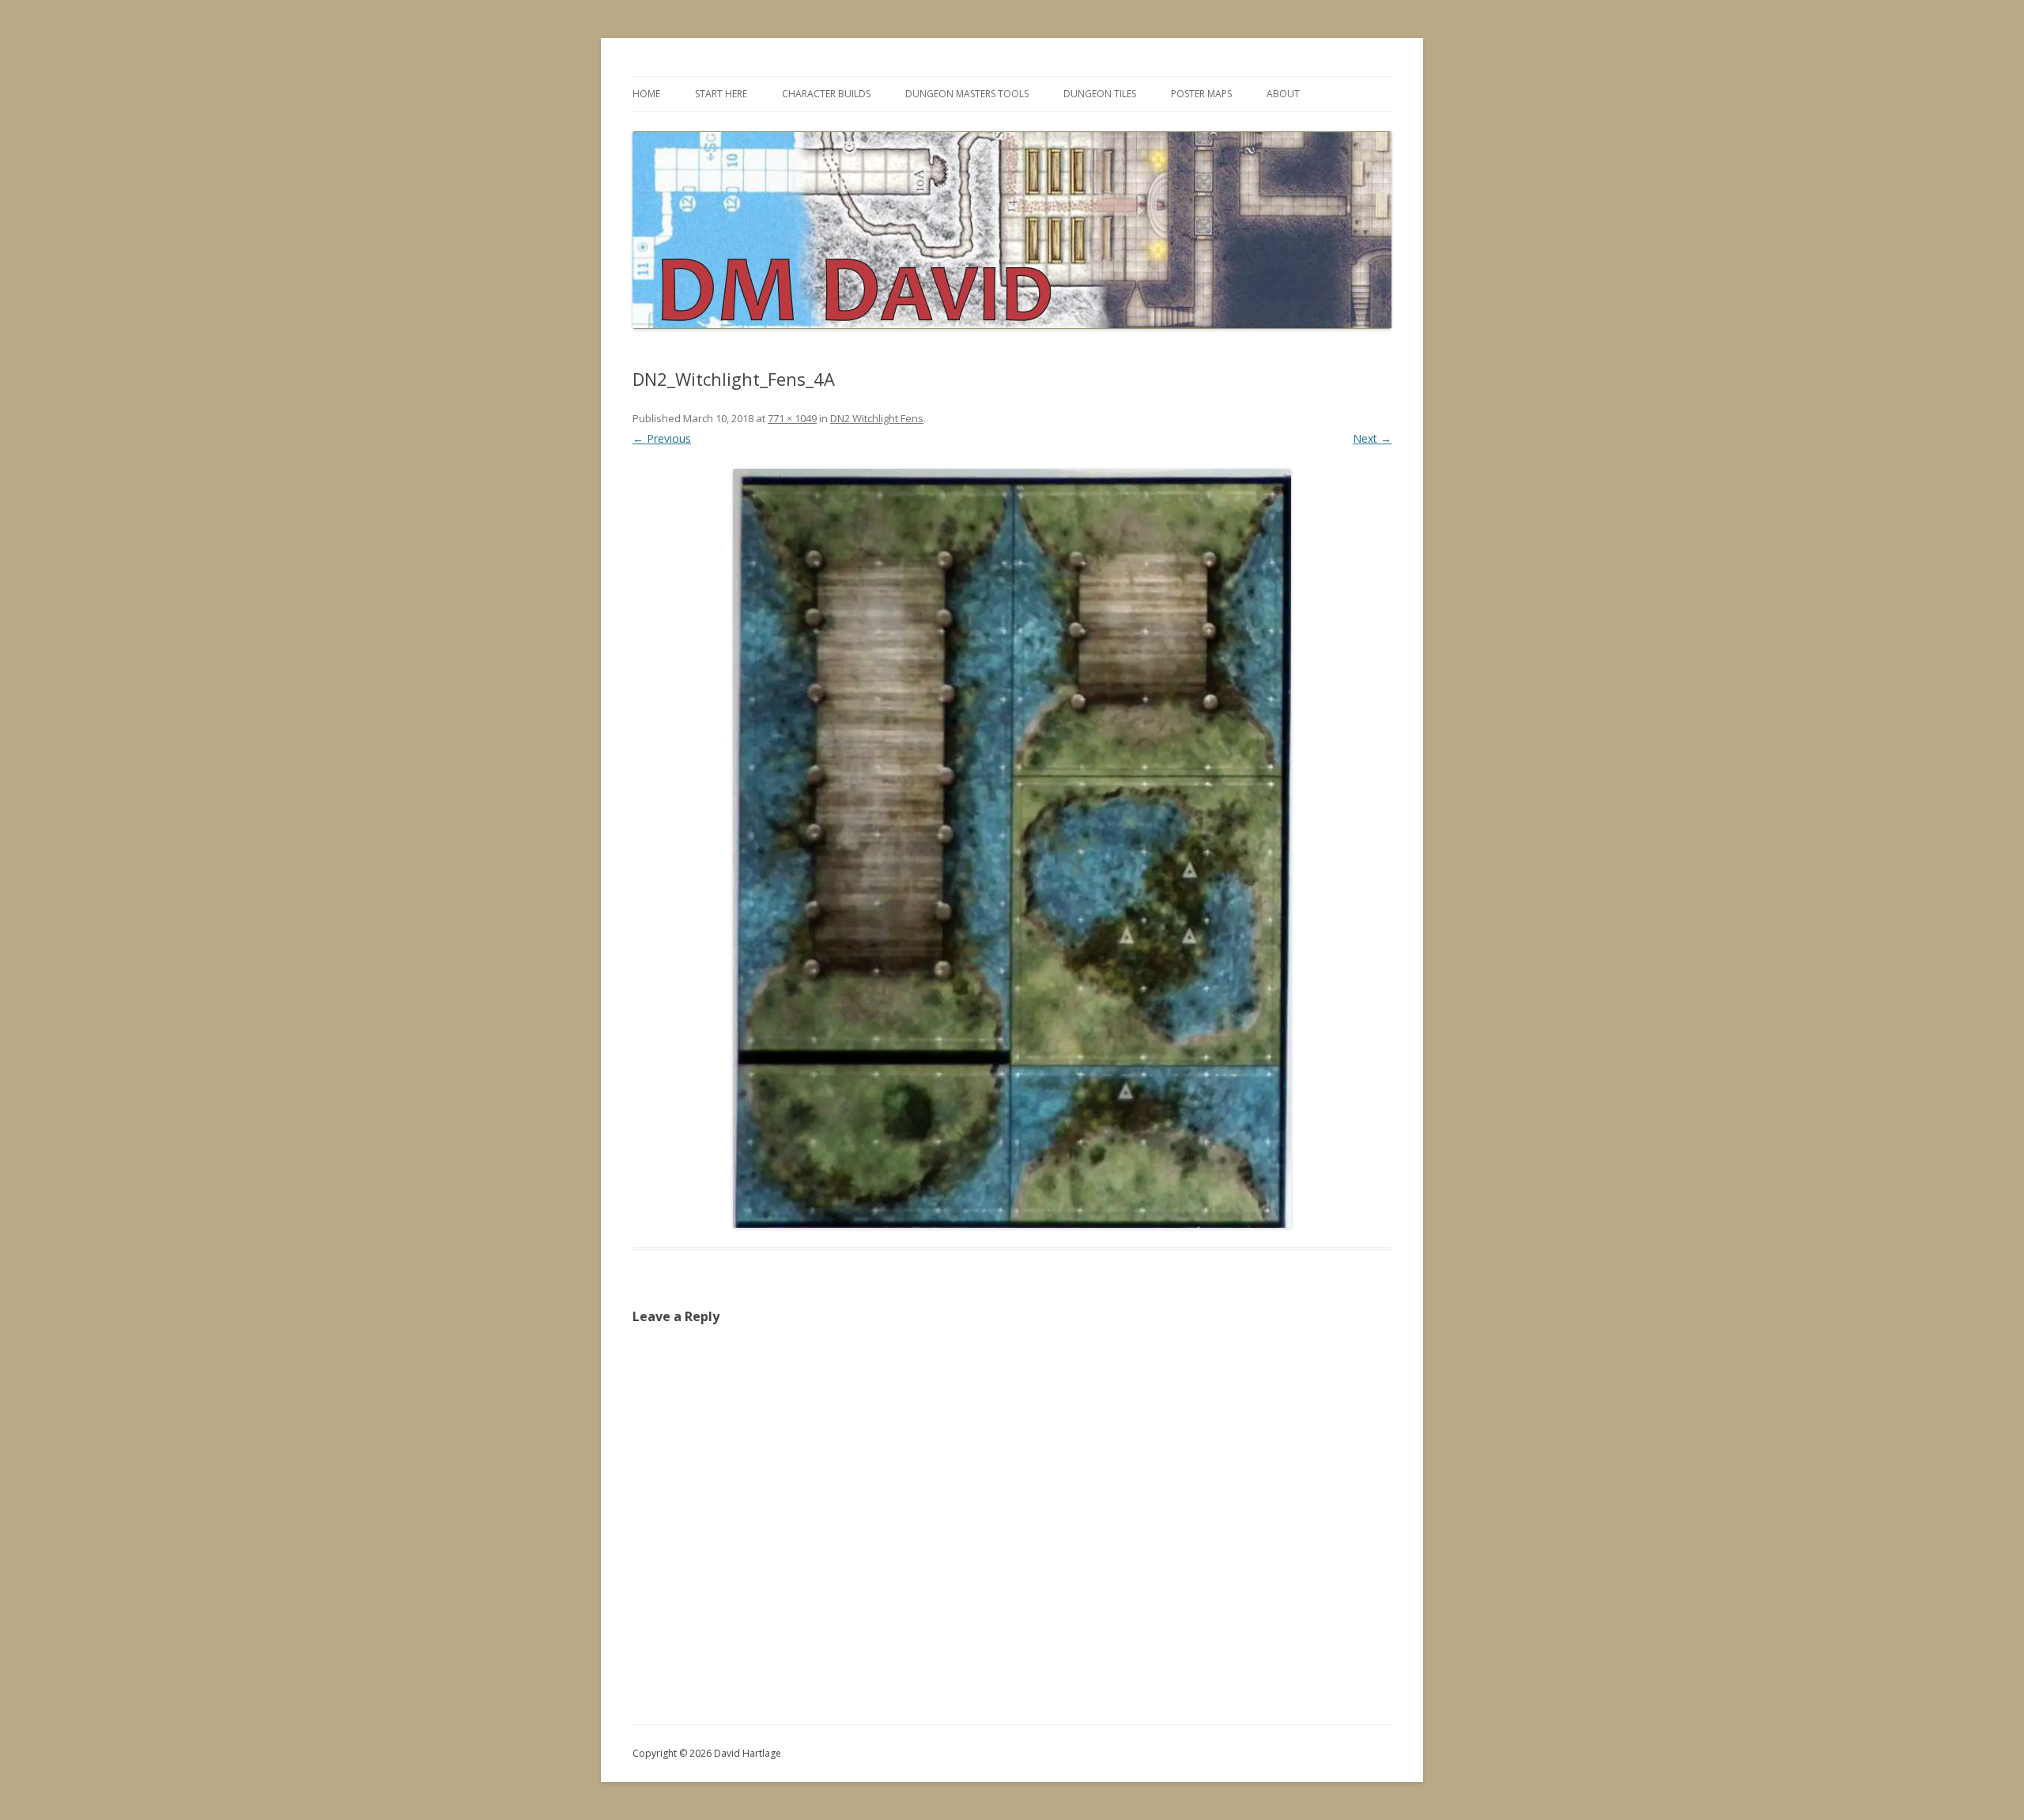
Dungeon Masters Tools (967, 94)
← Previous (662, 438)
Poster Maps (1201, 94)
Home (646, 94)
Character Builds (826, 94)
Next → (1372, 438)
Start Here (721, 94)
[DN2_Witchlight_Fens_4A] (1012, 848)
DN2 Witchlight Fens (877, 418)
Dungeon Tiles (1100, 94)
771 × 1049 (792, 418)
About (1283, 94)
